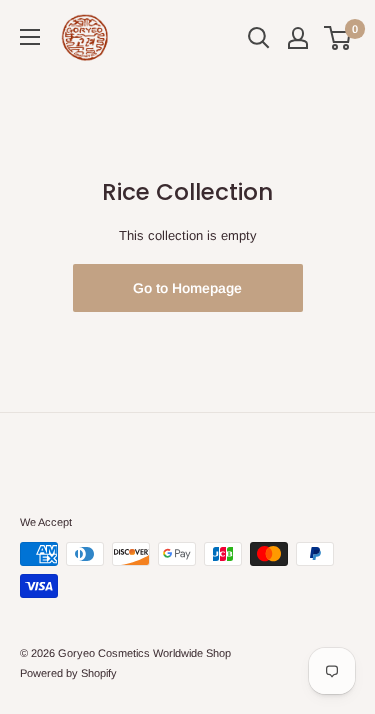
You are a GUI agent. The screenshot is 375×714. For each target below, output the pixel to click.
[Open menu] (30, 37)
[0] (338, 38)
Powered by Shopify (68, 673)
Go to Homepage (187, 288)
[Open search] (259, 38)
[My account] (298, 38)
